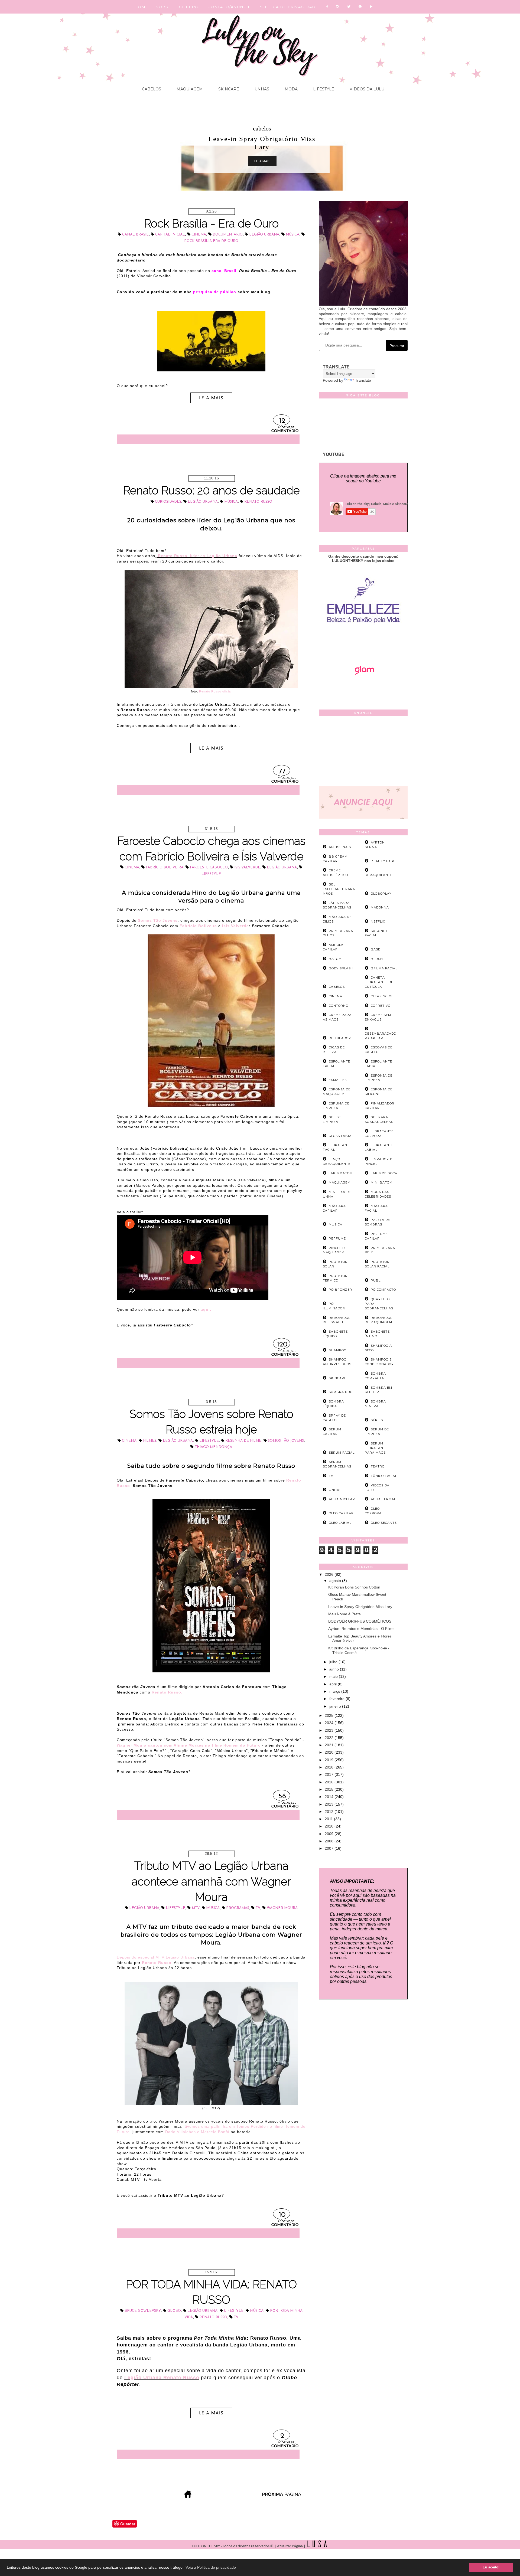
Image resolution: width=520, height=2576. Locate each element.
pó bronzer (340, 1290)
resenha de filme (243, 1441)
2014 (330, 1797)
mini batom (382, 1182)
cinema (199, 235)
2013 (330, 1804)
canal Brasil (135, 235)
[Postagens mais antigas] (282, 2496)
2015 (330, 1789)
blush (377, 959)
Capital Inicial (170, 235)
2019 (330, 1760)
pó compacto (383, 1290)
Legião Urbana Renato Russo (162, 2378)
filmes (150, 1441)
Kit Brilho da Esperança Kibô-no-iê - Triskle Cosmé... (359, 1650)
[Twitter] (349, 7)
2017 (330, 1774)
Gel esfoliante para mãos (339, 889)
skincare (338, 1378)
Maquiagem (189, 89)
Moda (291, 89)
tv (258, 1908)
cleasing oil (383, 996)
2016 (330, 1782)
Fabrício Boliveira (165, 867)
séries (377, 1420)
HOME (141, 7)
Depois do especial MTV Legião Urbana (156, 1957)
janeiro (336, 1706)
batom (335, 959)
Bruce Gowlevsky (143, 2311)
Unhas (261, 89)
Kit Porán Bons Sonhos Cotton (354, 1587)
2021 (330, 1745)
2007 (330, 1848)
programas (238, 1908)
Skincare (228, 89)
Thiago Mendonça (213, 1447)
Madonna (380, 907)
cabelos (337, 987)
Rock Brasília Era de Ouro (211, 241)
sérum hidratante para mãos (376, 1448)
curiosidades (168, 502)
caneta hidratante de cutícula (379, 982)
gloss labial (341, 1136)
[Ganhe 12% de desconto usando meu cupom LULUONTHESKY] (363, 690)
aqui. (206, 1309)
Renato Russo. (167, 1692)
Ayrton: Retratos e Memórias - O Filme (361, 1629)
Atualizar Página (290, 2546)
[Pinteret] (360, 7)
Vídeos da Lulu (366, 89)
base (376, 949)
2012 (330, 1812)
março (335, 1691)
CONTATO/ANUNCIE (229, 7)
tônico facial (384, 1476)
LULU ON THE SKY (207, 2546)
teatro (378, 1466)
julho (334, 1662)
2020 (330, 1752)
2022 (330, 1738)
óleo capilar (341, 1513)
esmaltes (338, 1080)
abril (334, 1684)
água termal (383, 1499)
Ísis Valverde (235, 926)
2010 (330, 1826)
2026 (330, 1574)
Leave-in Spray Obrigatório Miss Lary (360, 1607)
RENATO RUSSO (258, 502)
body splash (341, 968)
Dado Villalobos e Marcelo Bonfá (197, 2132)
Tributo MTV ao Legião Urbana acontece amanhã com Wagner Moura (211, 1881)
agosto (336, 1581)
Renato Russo (157, 1963)
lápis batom (341, 1173)
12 (282, 421)
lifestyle (211, 874)
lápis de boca (384, 1173)
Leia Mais (262, 153)
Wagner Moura (282, 1908)
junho (335, 1669)
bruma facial (384, 968)
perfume (337, 1238)
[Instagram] (338, 7)
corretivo (381, 1006)
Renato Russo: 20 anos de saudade (211, 490)
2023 (330, 1730)
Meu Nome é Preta (344, 1614)
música (292, 235)
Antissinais (340, 847)
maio (334, 1676)
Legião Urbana (264, 235)
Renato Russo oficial (215, 691)
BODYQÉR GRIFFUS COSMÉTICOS (360, 1621)
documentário (262, 128)
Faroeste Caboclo (209, 867)
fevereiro (337, 1699)
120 (282, 1345)
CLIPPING (189, 7)
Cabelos (152, 89)
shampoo (338, 1350)
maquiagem (340, 1182)
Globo (174, 2311)
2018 (330, 1767)
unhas (335, 1490)
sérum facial (342, 1453)
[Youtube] (371, 7)
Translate (363, 380)
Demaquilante (379, 875)
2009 (330, 1834)
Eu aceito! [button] (491, 2567)
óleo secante (384, 1523)
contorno (339, 1006)
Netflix (378, 921)
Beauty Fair (383, 861)
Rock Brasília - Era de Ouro (211, 223)
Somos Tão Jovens (286, 1441)
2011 (329, 1819)
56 (282, 1797)
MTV (196, 1908)
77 (282, 772)
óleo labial (340, 1523)
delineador (340, 1038)
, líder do (198, 556)
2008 (330, 1841)
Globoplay (381, 894)
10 (282, 2215)
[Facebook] (327, 7)
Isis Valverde (247, 867)
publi (376, 1280)
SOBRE (164, 7)
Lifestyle (323, 89)
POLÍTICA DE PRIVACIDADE (288, 7)
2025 (330, 1715)
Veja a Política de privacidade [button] (211, 2567)
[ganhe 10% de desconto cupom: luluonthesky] (363, 642)
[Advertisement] (363, 752)
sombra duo (341, 1392)
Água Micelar (342, 1499)
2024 (330, 1723)
